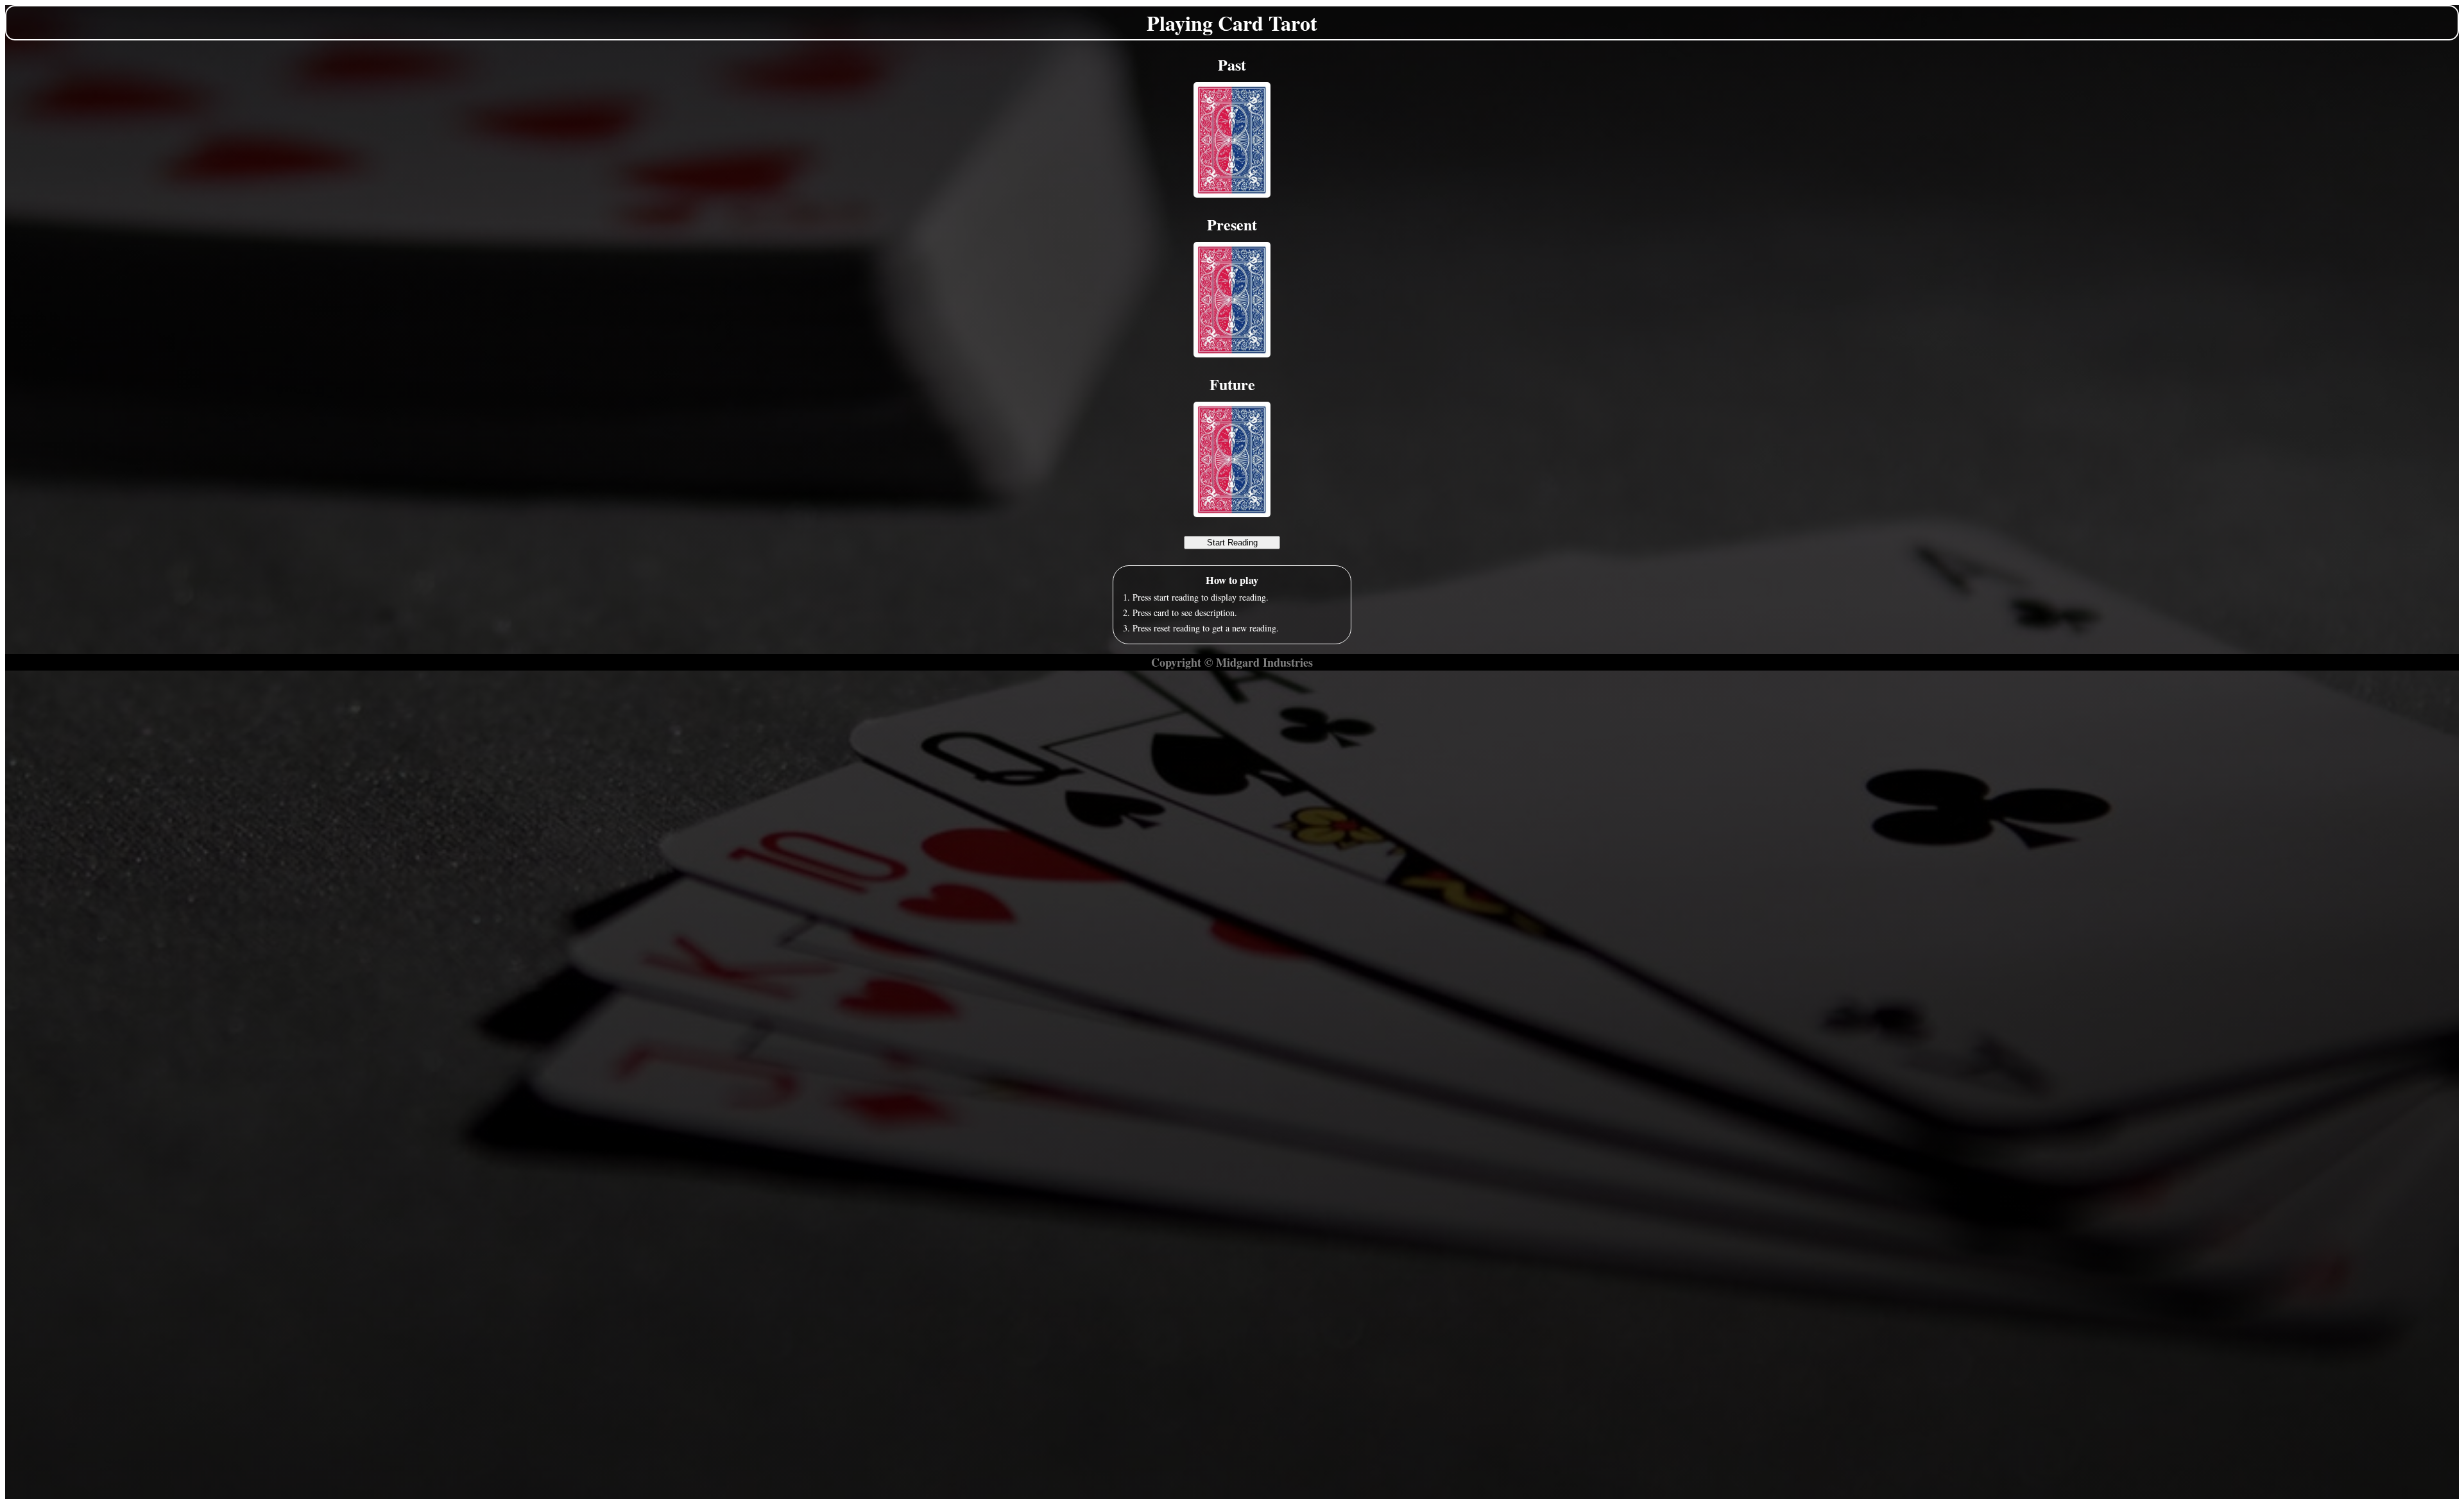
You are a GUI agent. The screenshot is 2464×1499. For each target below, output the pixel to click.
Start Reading (1232, 543)
